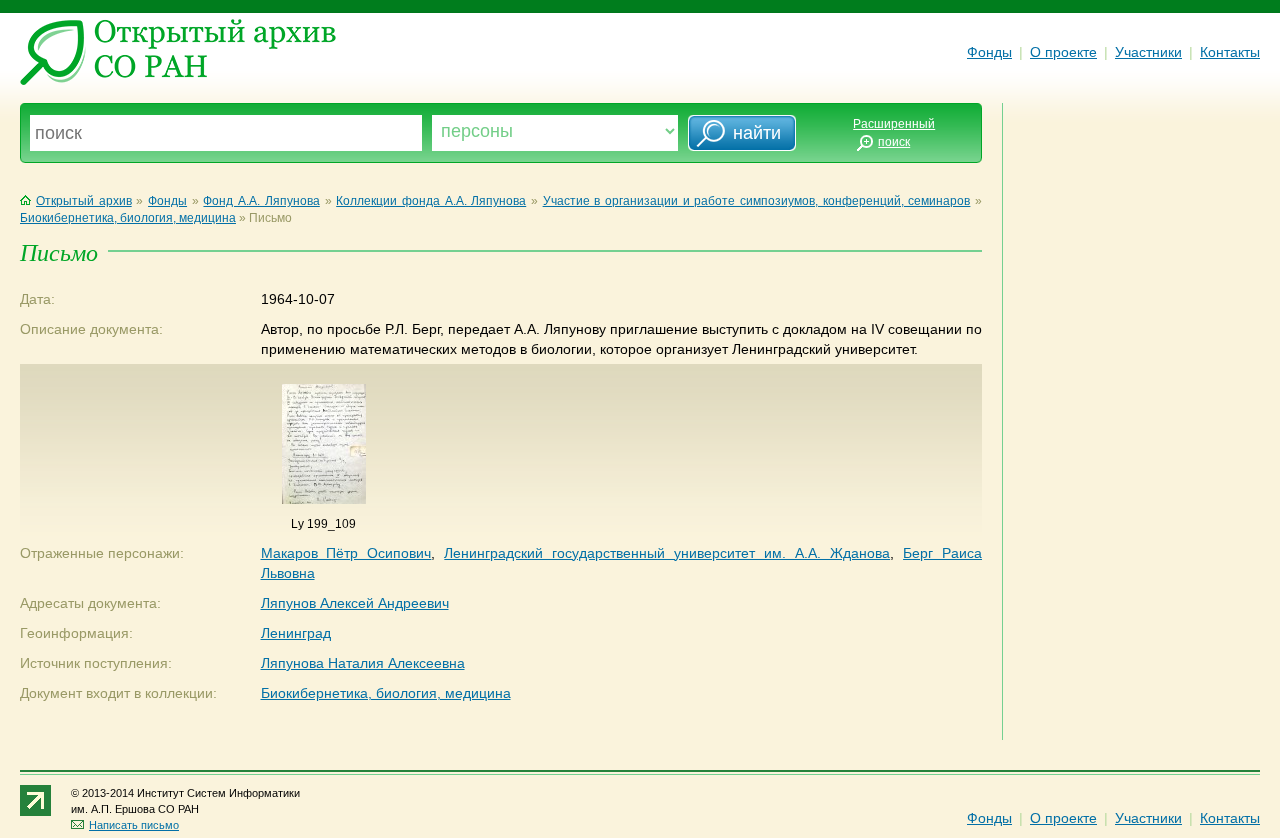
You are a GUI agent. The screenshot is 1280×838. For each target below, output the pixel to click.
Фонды (989, 52)
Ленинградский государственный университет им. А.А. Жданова (667, 553)
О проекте (1063, 52)
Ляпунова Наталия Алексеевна (363, 663)
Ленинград (296, 633)
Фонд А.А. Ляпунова (261, 201)
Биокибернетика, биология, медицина (128, 218)
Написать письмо (134, 825)
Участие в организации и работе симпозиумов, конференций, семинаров (757, 201)
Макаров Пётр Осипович (346, 553)
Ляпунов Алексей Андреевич (355, 603)
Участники (1148, 52)
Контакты (1230, 52)
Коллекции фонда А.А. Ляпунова (431, 201)
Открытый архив (84, 201)
